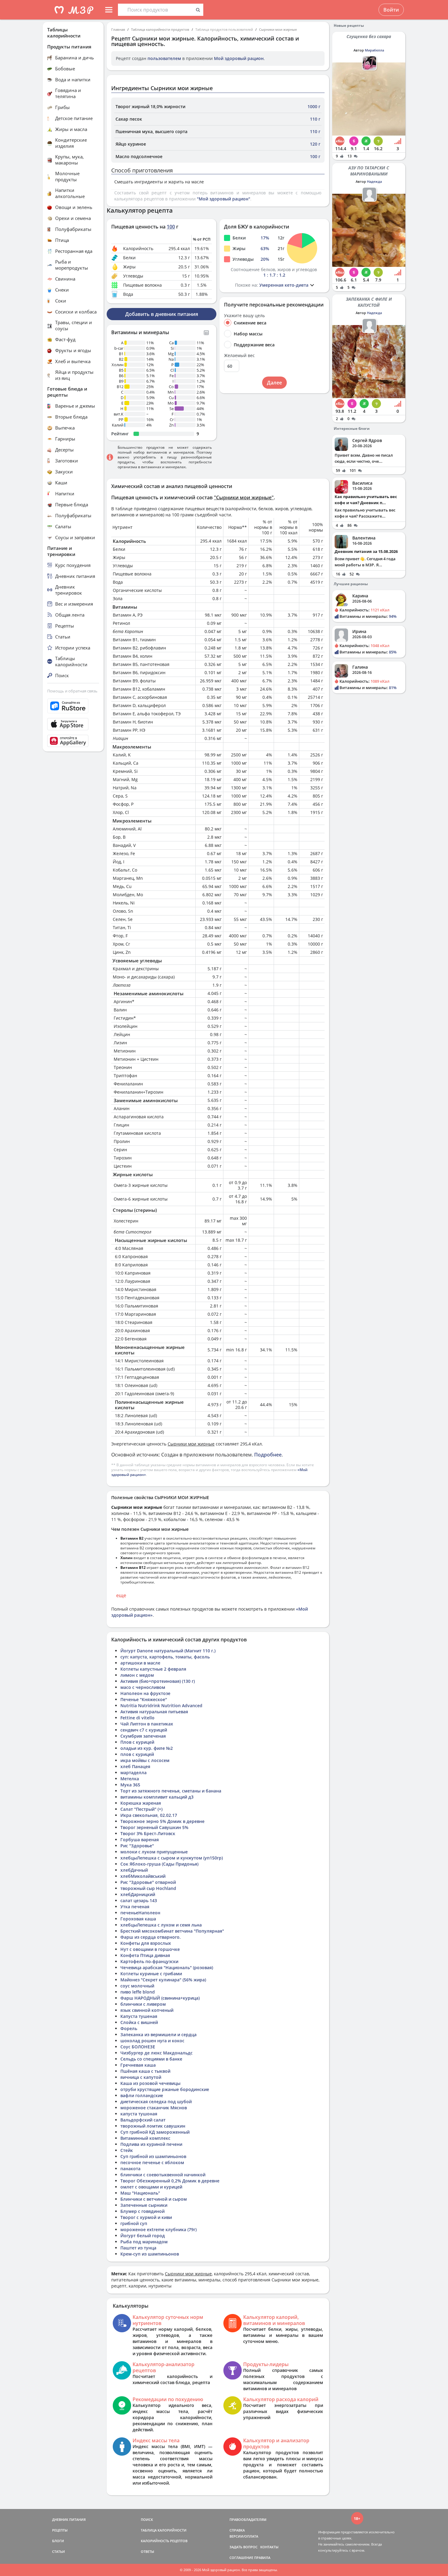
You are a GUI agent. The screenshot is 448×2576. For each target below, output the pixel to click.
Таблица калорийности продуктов (160, 29)
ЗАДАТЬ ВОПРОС (244, 2547)
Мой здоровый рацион (239, 58)
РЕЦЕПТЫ (60, 2530)
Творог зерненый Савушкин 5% (154, 1827)
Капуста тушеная (139, 2016)
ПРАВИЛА (262, 2558)
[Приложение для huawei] (73, 741)
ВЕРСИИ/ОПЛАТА (244, 2536)
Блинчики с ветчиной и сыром (154, 2199)
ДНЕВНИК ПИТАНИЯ (69, 2519)
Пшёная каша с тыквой (145, 2071)
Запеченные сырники (144, 2205)
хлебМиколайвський (143, 1876)
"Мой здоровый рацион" (224, 199)
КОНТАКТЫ (269, 2547)
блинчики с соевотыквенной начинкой (163, 2175)
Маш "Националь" (140, 2193)
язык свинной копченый (147, 2010)
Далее (274, 383)
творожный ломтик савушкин (153, 2126)
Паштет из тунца (138, 2248)
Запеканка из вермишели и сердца (158, 2035)
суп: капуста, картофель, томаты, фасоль (165, 1657)
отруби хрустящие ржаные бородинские (165, 2089)
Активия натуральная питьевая (154, 1712)
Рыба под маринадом (144, 2242)
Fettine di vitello (137, 1718)
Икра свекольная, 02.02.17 (149, 1815)
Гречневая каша (138, 2065)
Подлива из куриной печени (151, 2144)
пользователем (164, 58)
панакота (130, 2169)
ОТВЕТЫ (148, 2551)
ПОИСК (147, 2519)
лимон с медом (137, 1675)
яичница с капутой (141, 2077)
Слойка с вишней (139, 2022)
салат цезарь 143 (139, 1900)
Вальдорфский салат (143, 2120)
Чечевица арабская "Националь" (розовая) (167, 1967)
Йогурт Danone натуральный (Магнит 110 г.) (168, 1651)
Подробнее (268, 1455)
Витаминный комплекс (145, 2138)
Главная (118, 29)
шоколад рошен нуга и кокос (152, 2041)
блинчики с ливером (143, 2004)
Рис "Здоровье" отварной (148, 1882)
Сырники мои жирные (278, 29)
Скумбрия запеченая (143, 1736)
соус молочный (137, 1986)
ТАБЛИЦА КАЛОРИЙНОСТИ (164, 2530)
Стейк (127, 2150)
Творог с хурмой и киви (146, 2217)
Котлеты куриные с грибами (151, 1974)
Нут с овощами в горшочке (150, 1949)
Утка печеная (135, 1907)
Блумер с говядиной (142, 2211)
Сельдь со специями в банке (151, 2059)
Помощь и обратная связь (72, 691)
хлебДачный (134, 1870)
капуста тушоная (139, 2114)
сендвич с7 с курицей (144, 1730)
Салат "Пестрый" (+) (141, 1809)
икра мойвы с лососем (145, 1760)
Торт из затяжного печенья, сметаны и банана (171, 1791)
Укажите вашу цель (244, 316)
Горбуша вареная (140, 1840)
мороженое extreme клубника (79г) (158, 2229)
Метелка (130, 1779)
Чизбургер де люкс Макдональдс (156, 2053)
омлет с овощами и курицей (151, 2187)
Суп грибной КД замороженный (155, 2132)
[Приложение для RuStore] (73, 706)
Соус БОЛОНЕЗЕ (138, 2047)
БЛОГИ (58, 2541)
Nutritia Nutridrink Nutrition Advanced (161, 1706)
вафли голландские (142, 2095)
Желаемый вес (239, 356)
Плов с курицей (137, 1742)
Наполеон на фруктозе (145, 1693)
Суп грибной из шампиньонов (153, 2156)
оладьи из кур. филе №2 (147, 1748)
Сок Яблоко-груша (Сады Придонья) (159, 1864)
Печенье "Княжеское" (144, 1699)
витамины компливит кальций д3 (157, 1797)
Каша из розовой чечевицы (150, 2083)
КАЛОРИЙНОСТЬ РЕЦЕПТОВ (164, 2541)
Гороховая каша (138, 1919)
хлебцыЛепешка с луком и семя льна (161, 1925)
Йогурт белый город (143, 2236)
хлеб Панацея (135, 1766)
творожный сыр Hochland (148, 1888)
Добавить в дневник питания (162, 314)
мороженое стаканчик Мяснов (154, 2108)
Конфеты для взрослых (146, 1943)
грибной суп (134, 2223)
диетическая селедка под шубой (156, 2102)
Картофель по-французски (149, 1961)
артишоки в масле (140, 1663)
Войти (391, 10)
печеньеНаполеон (140, 1913)
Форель (129, 2028)
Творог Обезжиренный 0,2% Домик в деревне (170, 2181)
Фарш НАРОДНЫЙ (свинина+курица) (160, 1998)
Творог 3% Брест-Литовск (148, 1833)
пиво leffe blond (138, 1992)
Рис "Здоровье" (137, 1846)
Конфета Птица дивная (145, 1955)
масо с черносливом (143, 1687)
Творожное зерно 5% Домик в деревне (162, 1821)
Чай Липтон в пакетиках (147, 1724)
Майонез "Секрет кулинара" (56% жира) (163, 1980)
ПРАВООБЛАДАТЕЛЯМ (248, 2519)
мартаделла (133, 1773)
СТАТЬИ (59, 2551)
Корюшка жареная (141, 1803)
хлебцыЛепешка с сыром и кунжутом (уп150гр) (172, 1858)
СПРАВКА (237, 2530)
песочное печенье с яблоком (152, 2162)
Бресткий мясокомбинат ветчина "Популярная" (172, 1931)
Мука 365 (130, 1785)
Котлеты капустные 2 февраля (153, 1669)
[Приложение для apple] (73, 724)
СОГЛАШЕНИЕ (241, 2558)
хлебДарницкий (138, 1894)
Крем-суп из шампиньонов (150, 2254)
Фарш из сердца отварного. (151, 1937)
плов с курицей (137, 1754)
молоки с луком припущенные (154, 1852)
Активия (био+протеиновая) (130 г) (158, 1681)
